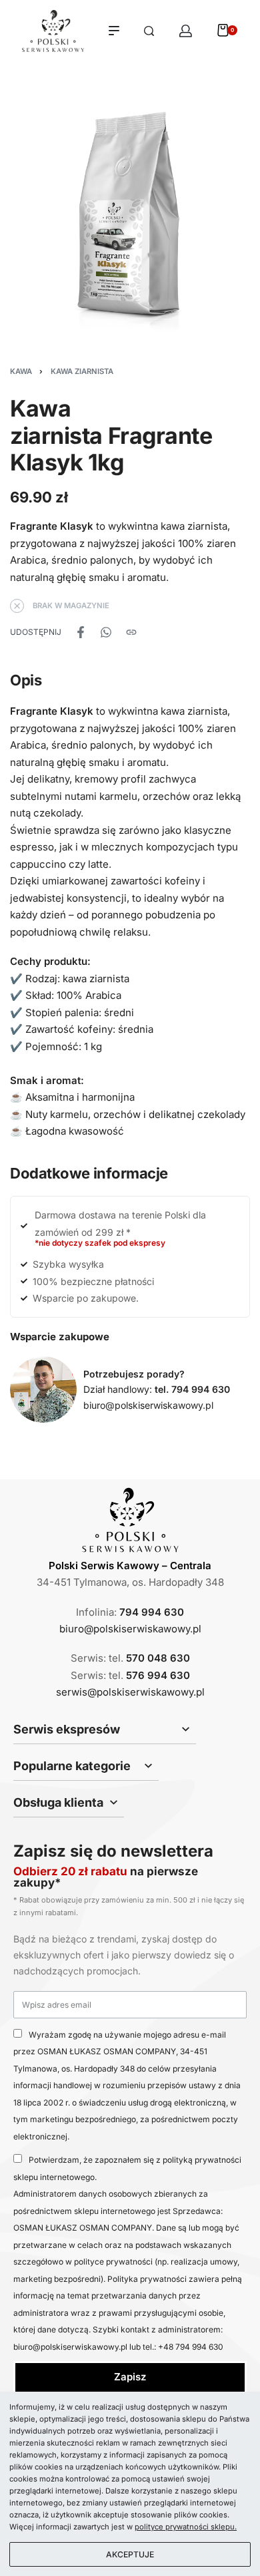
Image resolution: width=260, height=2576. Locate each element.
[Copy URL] (131, 632)
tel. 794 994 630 (192, 1389)
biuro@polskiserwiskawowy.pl (148, 1405)
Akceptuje (130, 2554)
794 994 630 (152, 1612)
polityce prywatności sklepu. (186, 2527)
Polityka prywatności (148, 2279)
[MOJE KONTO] (186, 31)
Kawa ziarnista (82, 371)
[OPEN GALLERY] (130, 215)
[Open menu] (114, 31)
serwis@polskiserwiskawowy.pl (130, 1692)
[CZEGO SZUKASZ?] (149, 31)
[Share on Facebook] (81, 632)
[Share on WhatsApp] (106, 632)
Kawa (21, 371)
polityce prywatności (113, 2262)
